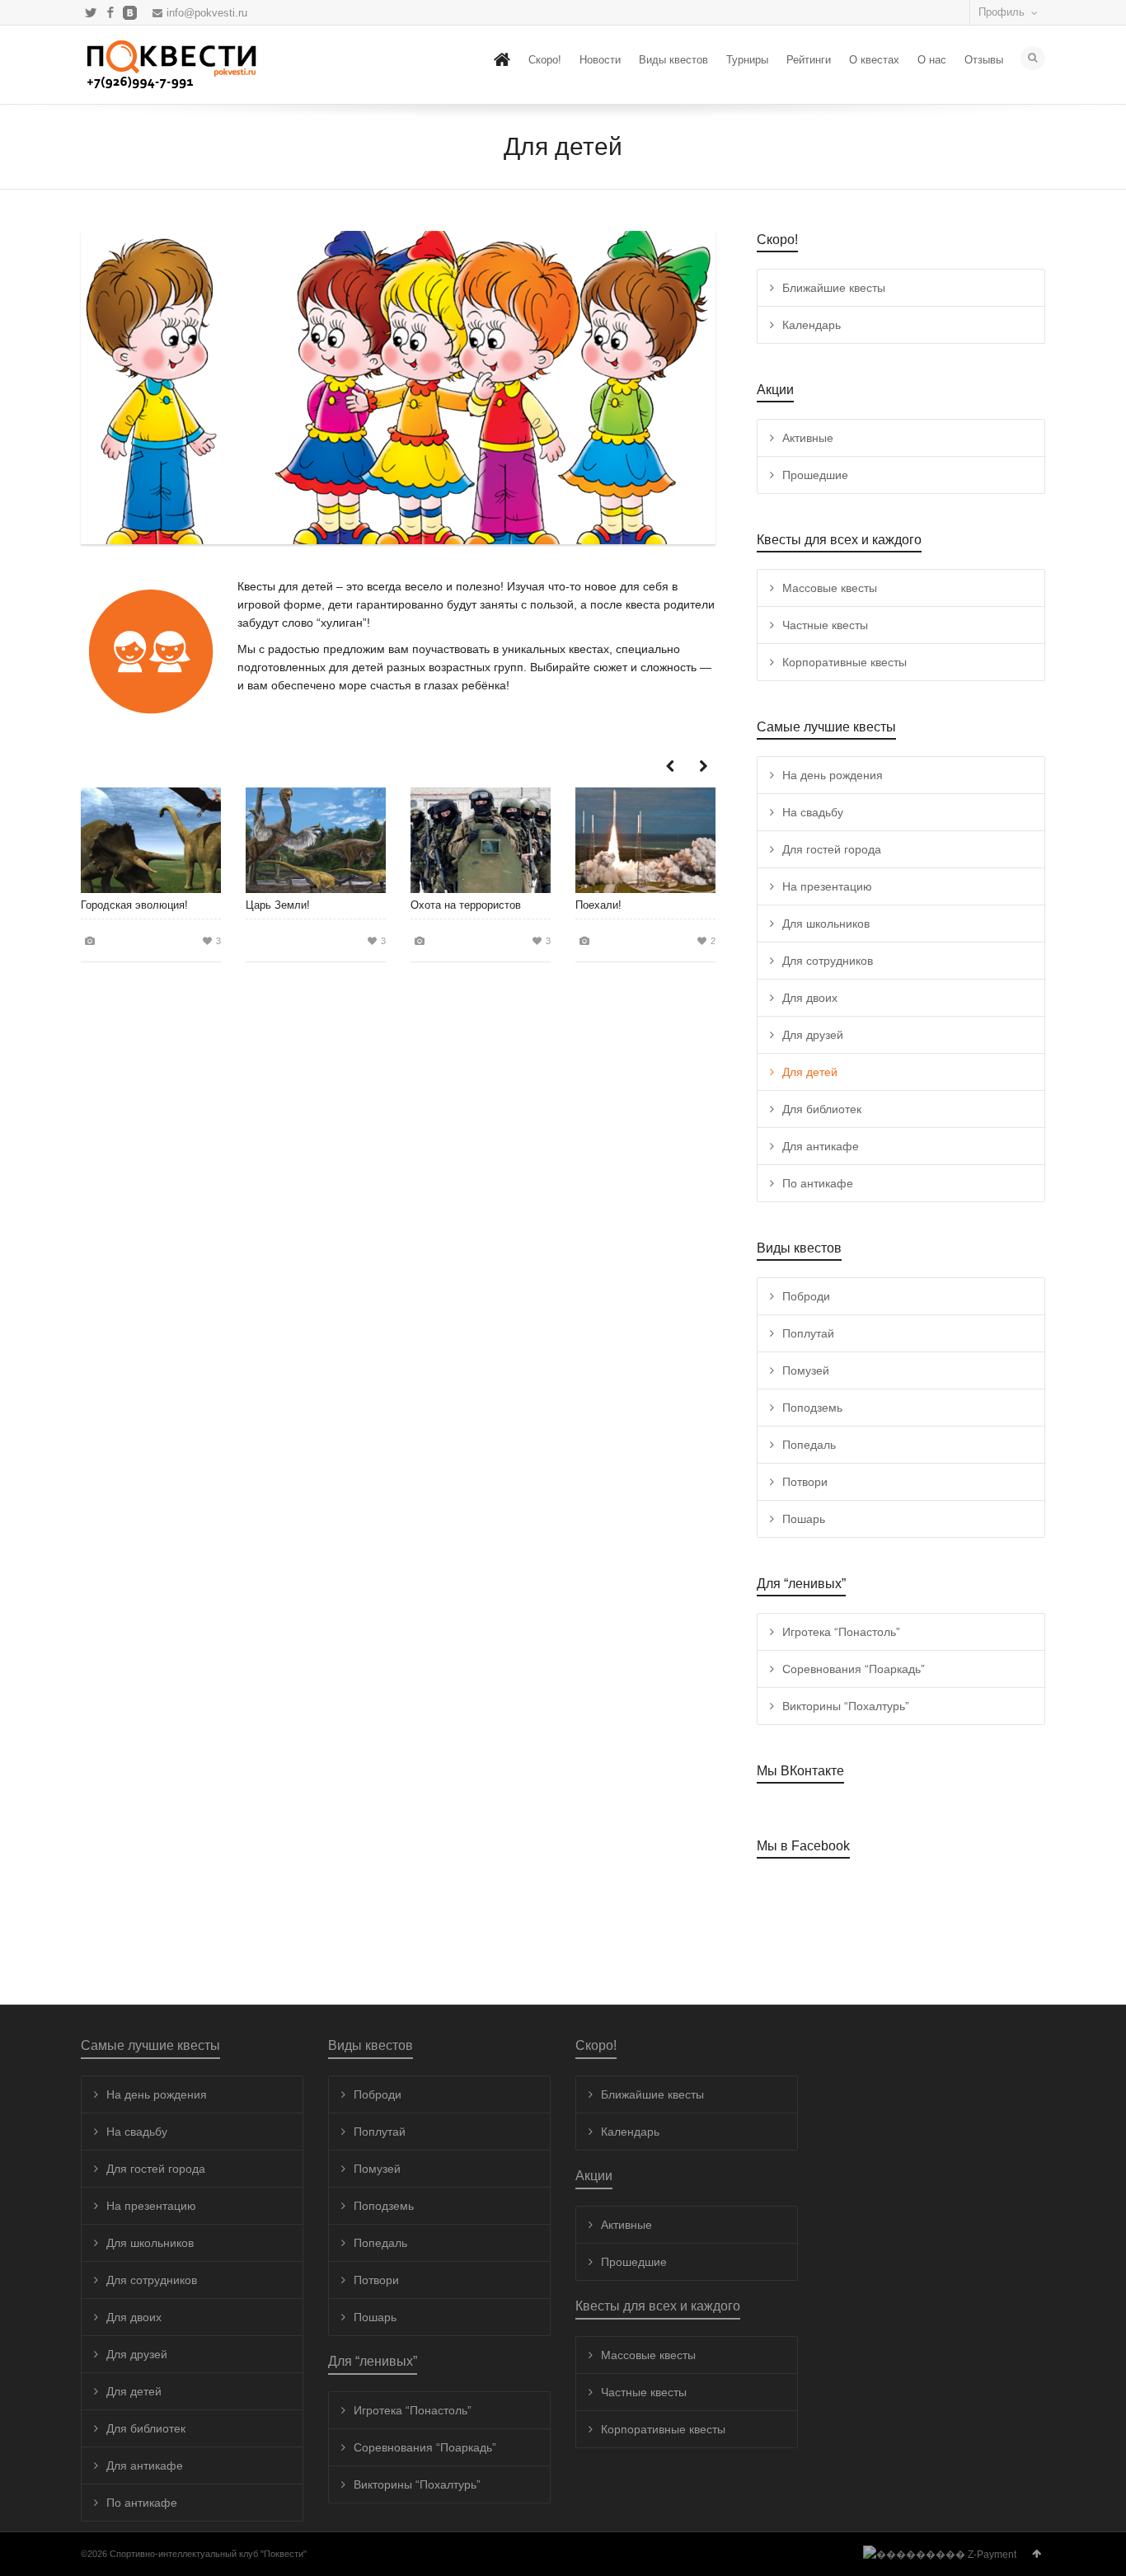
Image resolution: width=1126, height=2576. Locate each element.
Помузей (806, 1370)
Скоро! (545, 60)
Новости (600, 60)
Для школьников (826, 924)
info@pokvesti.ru (207, 13)
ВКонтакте (130, 12)
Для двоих (810, 998)
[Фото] (90, 940)
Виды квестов (673, 60)
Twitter (91, 12)
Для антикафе (821, 1146)
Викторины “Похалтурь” (846, 1706)
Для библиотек (822, 1109)
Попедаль (809, 1445)
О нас (932, 60)
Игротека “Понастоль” (841, 1632)
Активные (808, 438)
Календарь (812, 325)
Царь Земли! (278, 905)
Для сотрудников (828, 961)
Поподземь (812, 1408)
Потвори (805, 1482)
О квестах (874, 60)
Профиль (1002, 12)
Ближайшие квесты (834, 288)
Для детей (810, 1072)
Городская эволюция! (134, 905)
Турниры (747, 60)
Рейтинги (809, 60)
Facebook (110, 12)
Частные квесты (825, 625)
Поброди (806, 1296)
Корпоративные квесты (844, 662)
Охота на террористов (466, 905)
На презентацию (827, 886)
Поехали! (598, 905)
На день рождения (833, 775)
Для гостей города (832, 849)
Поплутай (808, 1333)
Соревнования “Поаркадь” (854, 1669)
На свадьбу (813, 812)
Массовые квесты (830, 588)
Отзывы (984, 60)
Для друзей (813, 1035)
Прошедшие (815, 475)
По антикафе (818, 1183)
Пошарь (804, 1519)
